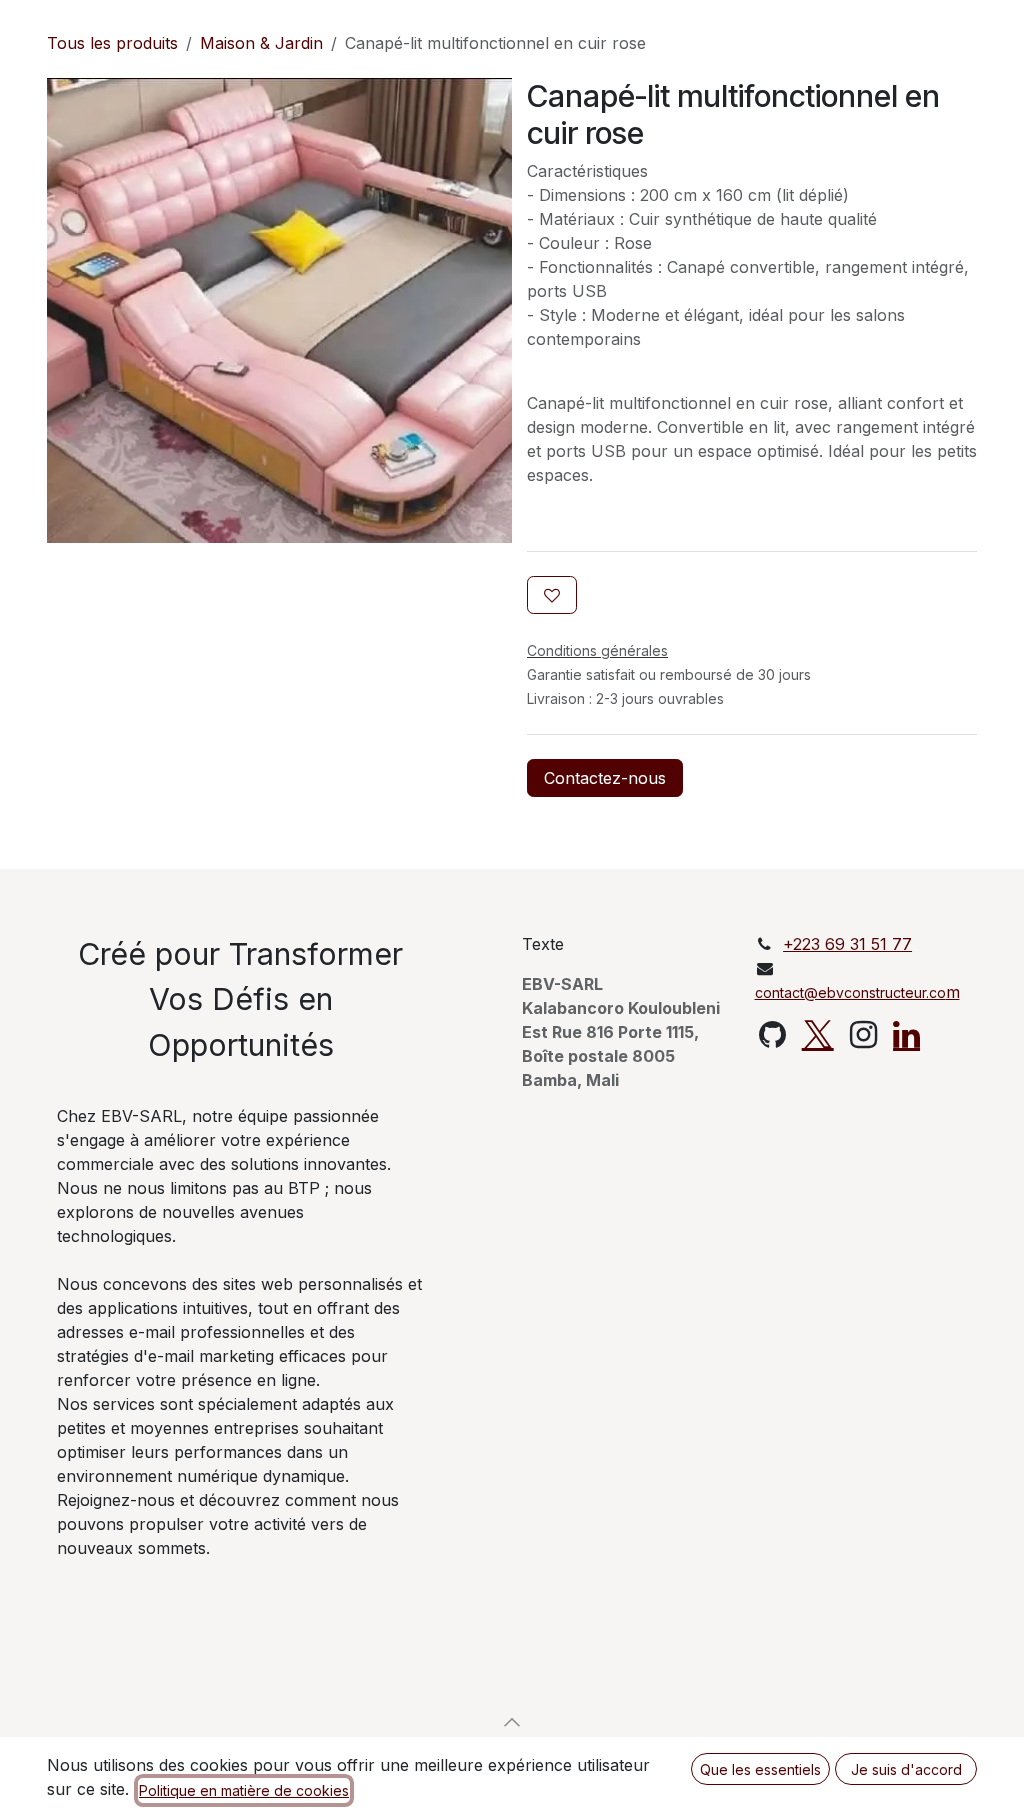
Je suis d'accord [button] (906, 1769)
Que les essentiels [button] (760, 1769)
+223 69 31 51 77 (847, 944)
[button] (512, 1722)
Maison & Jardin (261, 43)
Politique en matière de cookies (244, 1790)
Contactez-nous (605, 778)
